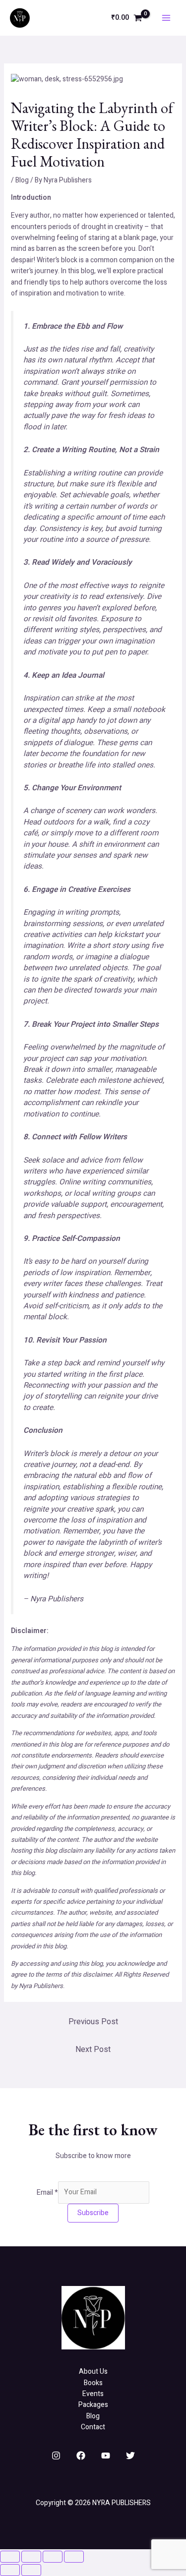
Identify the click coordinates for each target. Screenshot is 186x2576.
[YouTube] (106, 2456)
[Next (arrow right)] (31, 2570)
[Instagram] (56, 2456)
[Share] (53, 2557)
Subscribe (93, 2213)
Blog (22, 180)
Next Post (93, 2049)
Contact (93, 2427)
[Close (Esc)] (74, 2557)
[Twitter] (130, 2456)
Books (93, 2383)
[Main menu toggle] (166, 18)
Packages (93, 2405)
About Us (93, 2371)
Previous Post (93, 2022)
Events (93, 2394)
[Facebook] (81, 2456)
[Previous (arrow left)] (10, 2570)
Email (47, 2192)
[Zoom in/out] (10, 2557)
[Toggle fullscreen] (31, 2557)
